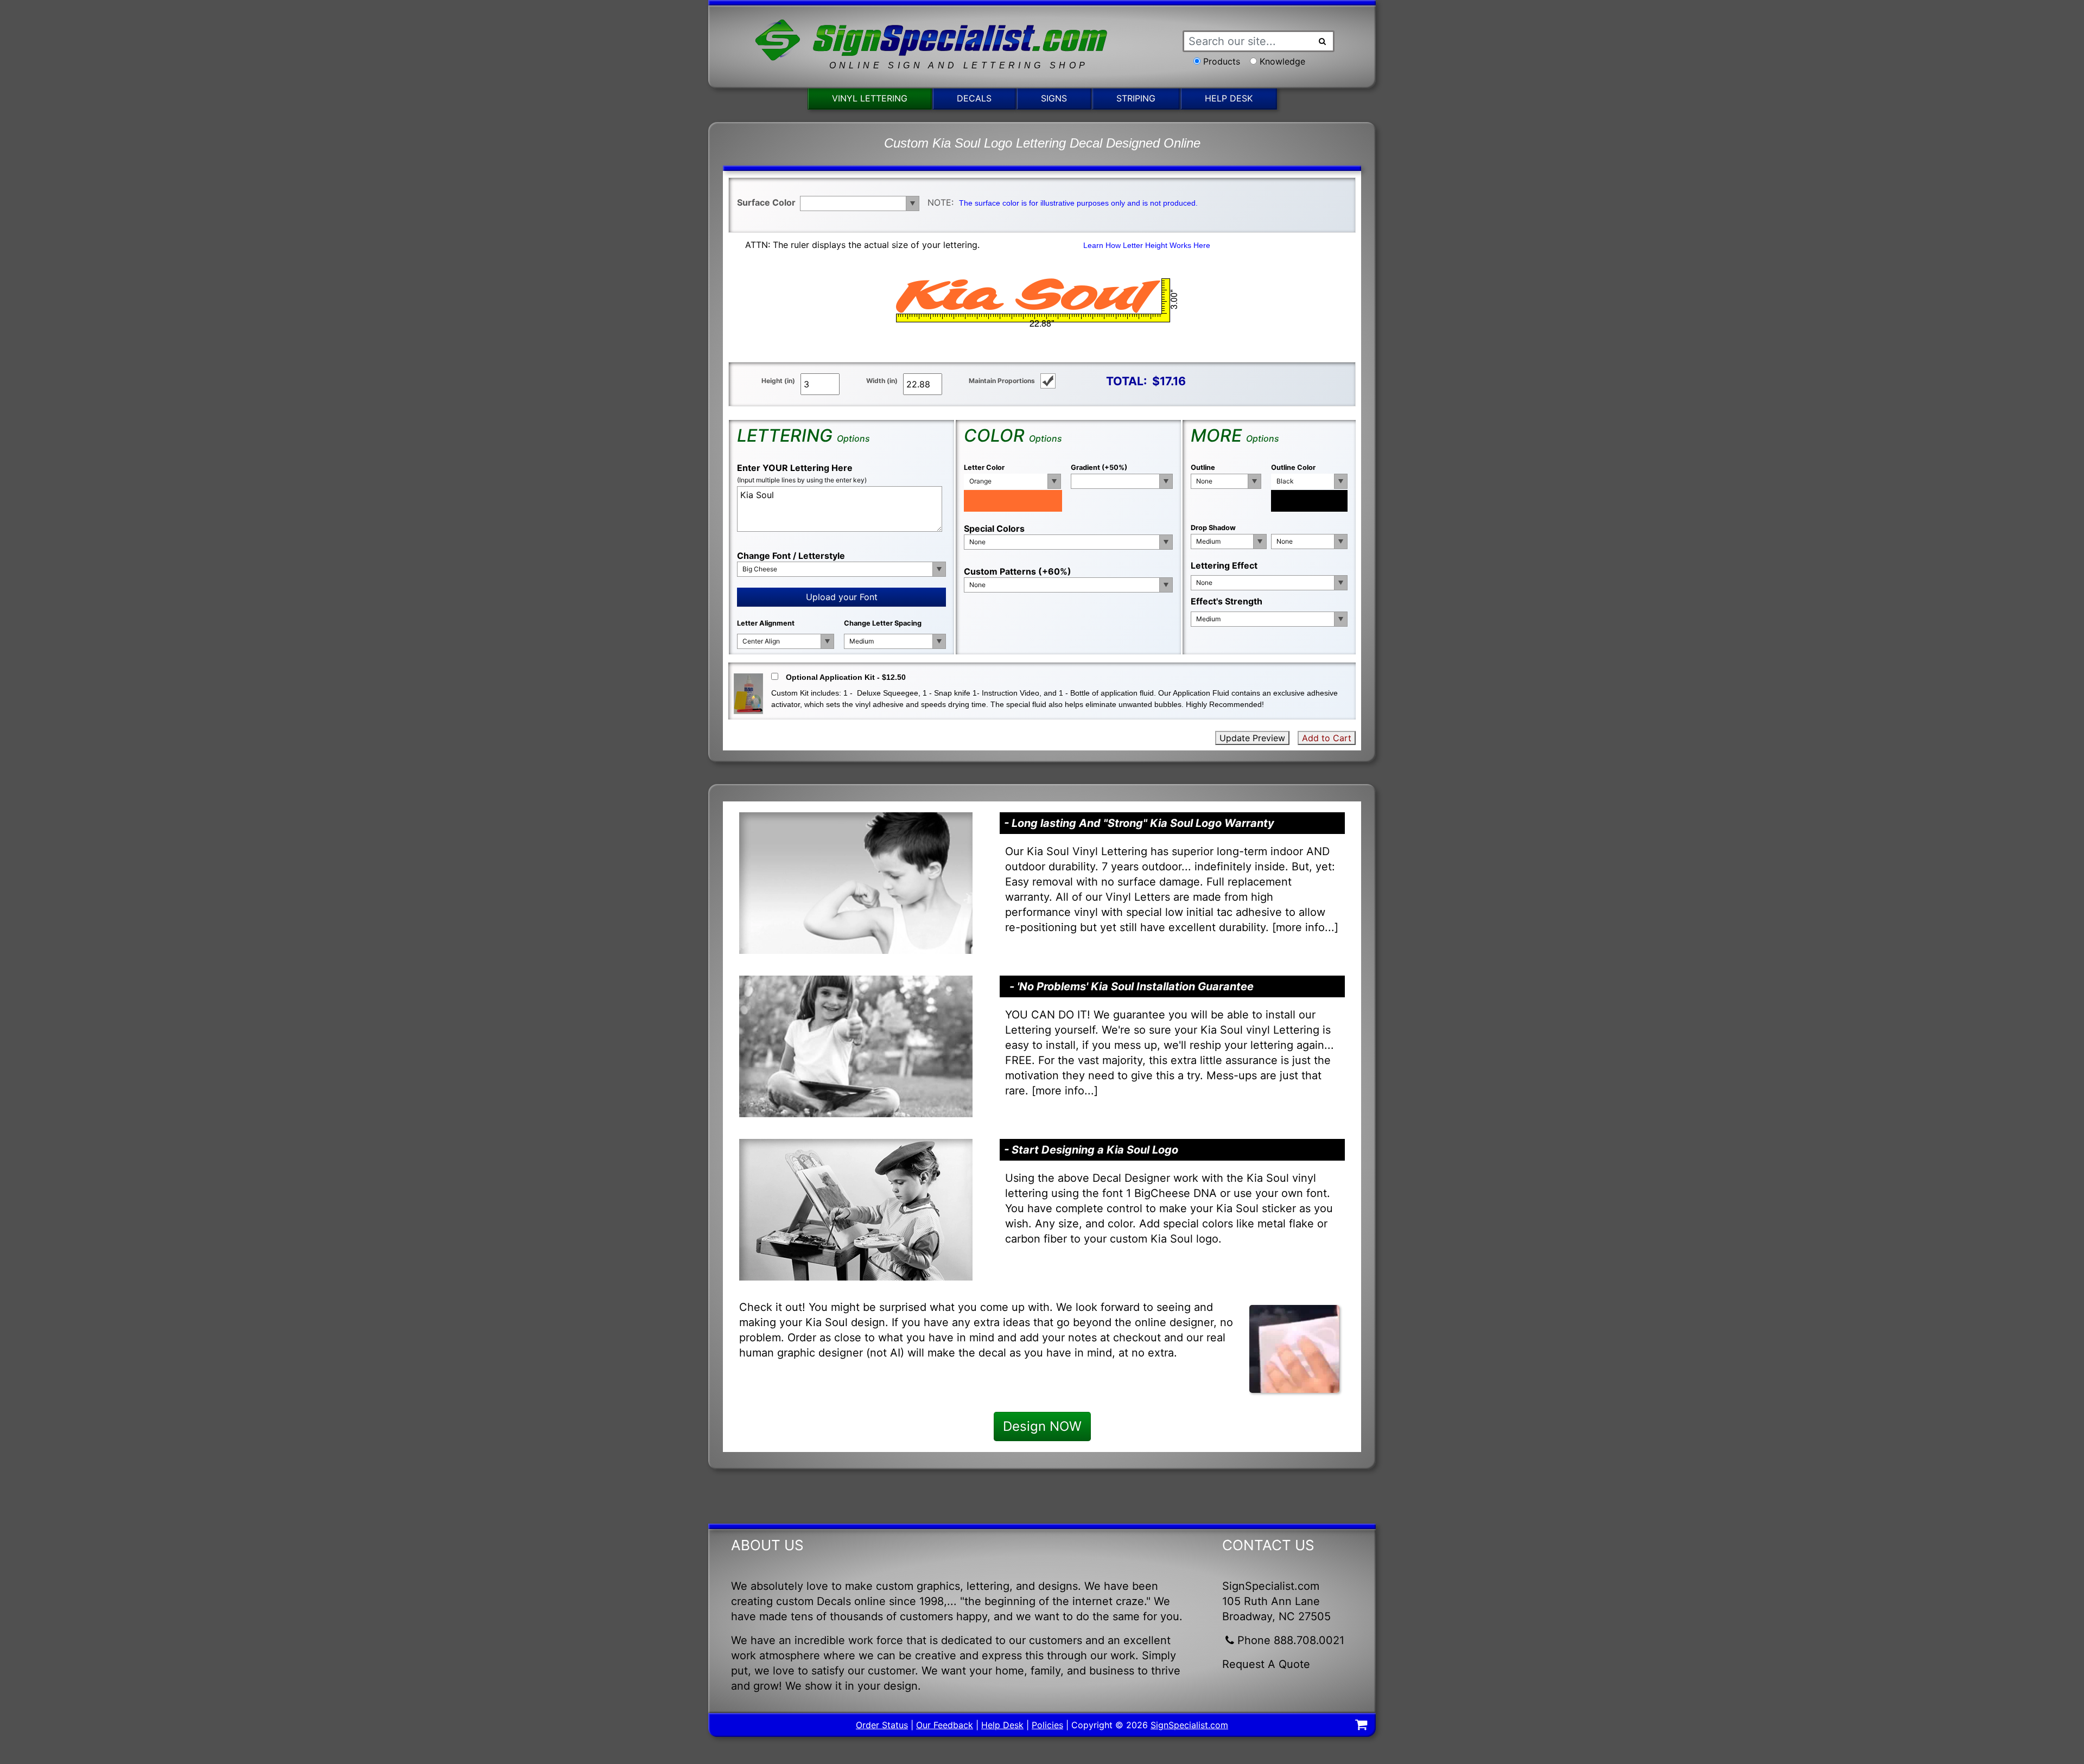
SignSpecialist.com (1189, 1725)
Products (1222, 61)
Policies (1047, 1725)
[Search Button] (1323, 41)
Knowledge (1282, 61)
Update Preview (1252, 738)
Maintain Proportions (1002, 381)
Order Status (882, 1725)
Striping (1136, 98)
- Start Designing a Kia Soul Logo (1091, 1150)
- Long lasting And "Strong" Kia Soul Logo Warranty (1139, 823)
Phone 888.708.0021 (1291, 1640)
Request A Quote (1266, 1664)
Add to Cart (1327, 738)
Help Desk (1229, 98)
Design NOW (1042, 1426)
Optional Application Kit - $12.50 (846, 677)
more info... (1305, 927)
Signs (1054, 98)
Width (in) (882, 381)
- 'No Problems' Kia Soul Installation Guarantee (1132, 986)
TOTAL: (1126, 381)
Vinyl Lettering (870, 98)
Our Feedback (945, 1725)
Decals (974, 98)
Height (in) (778, 381)
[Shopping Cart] (1361, 1726)
